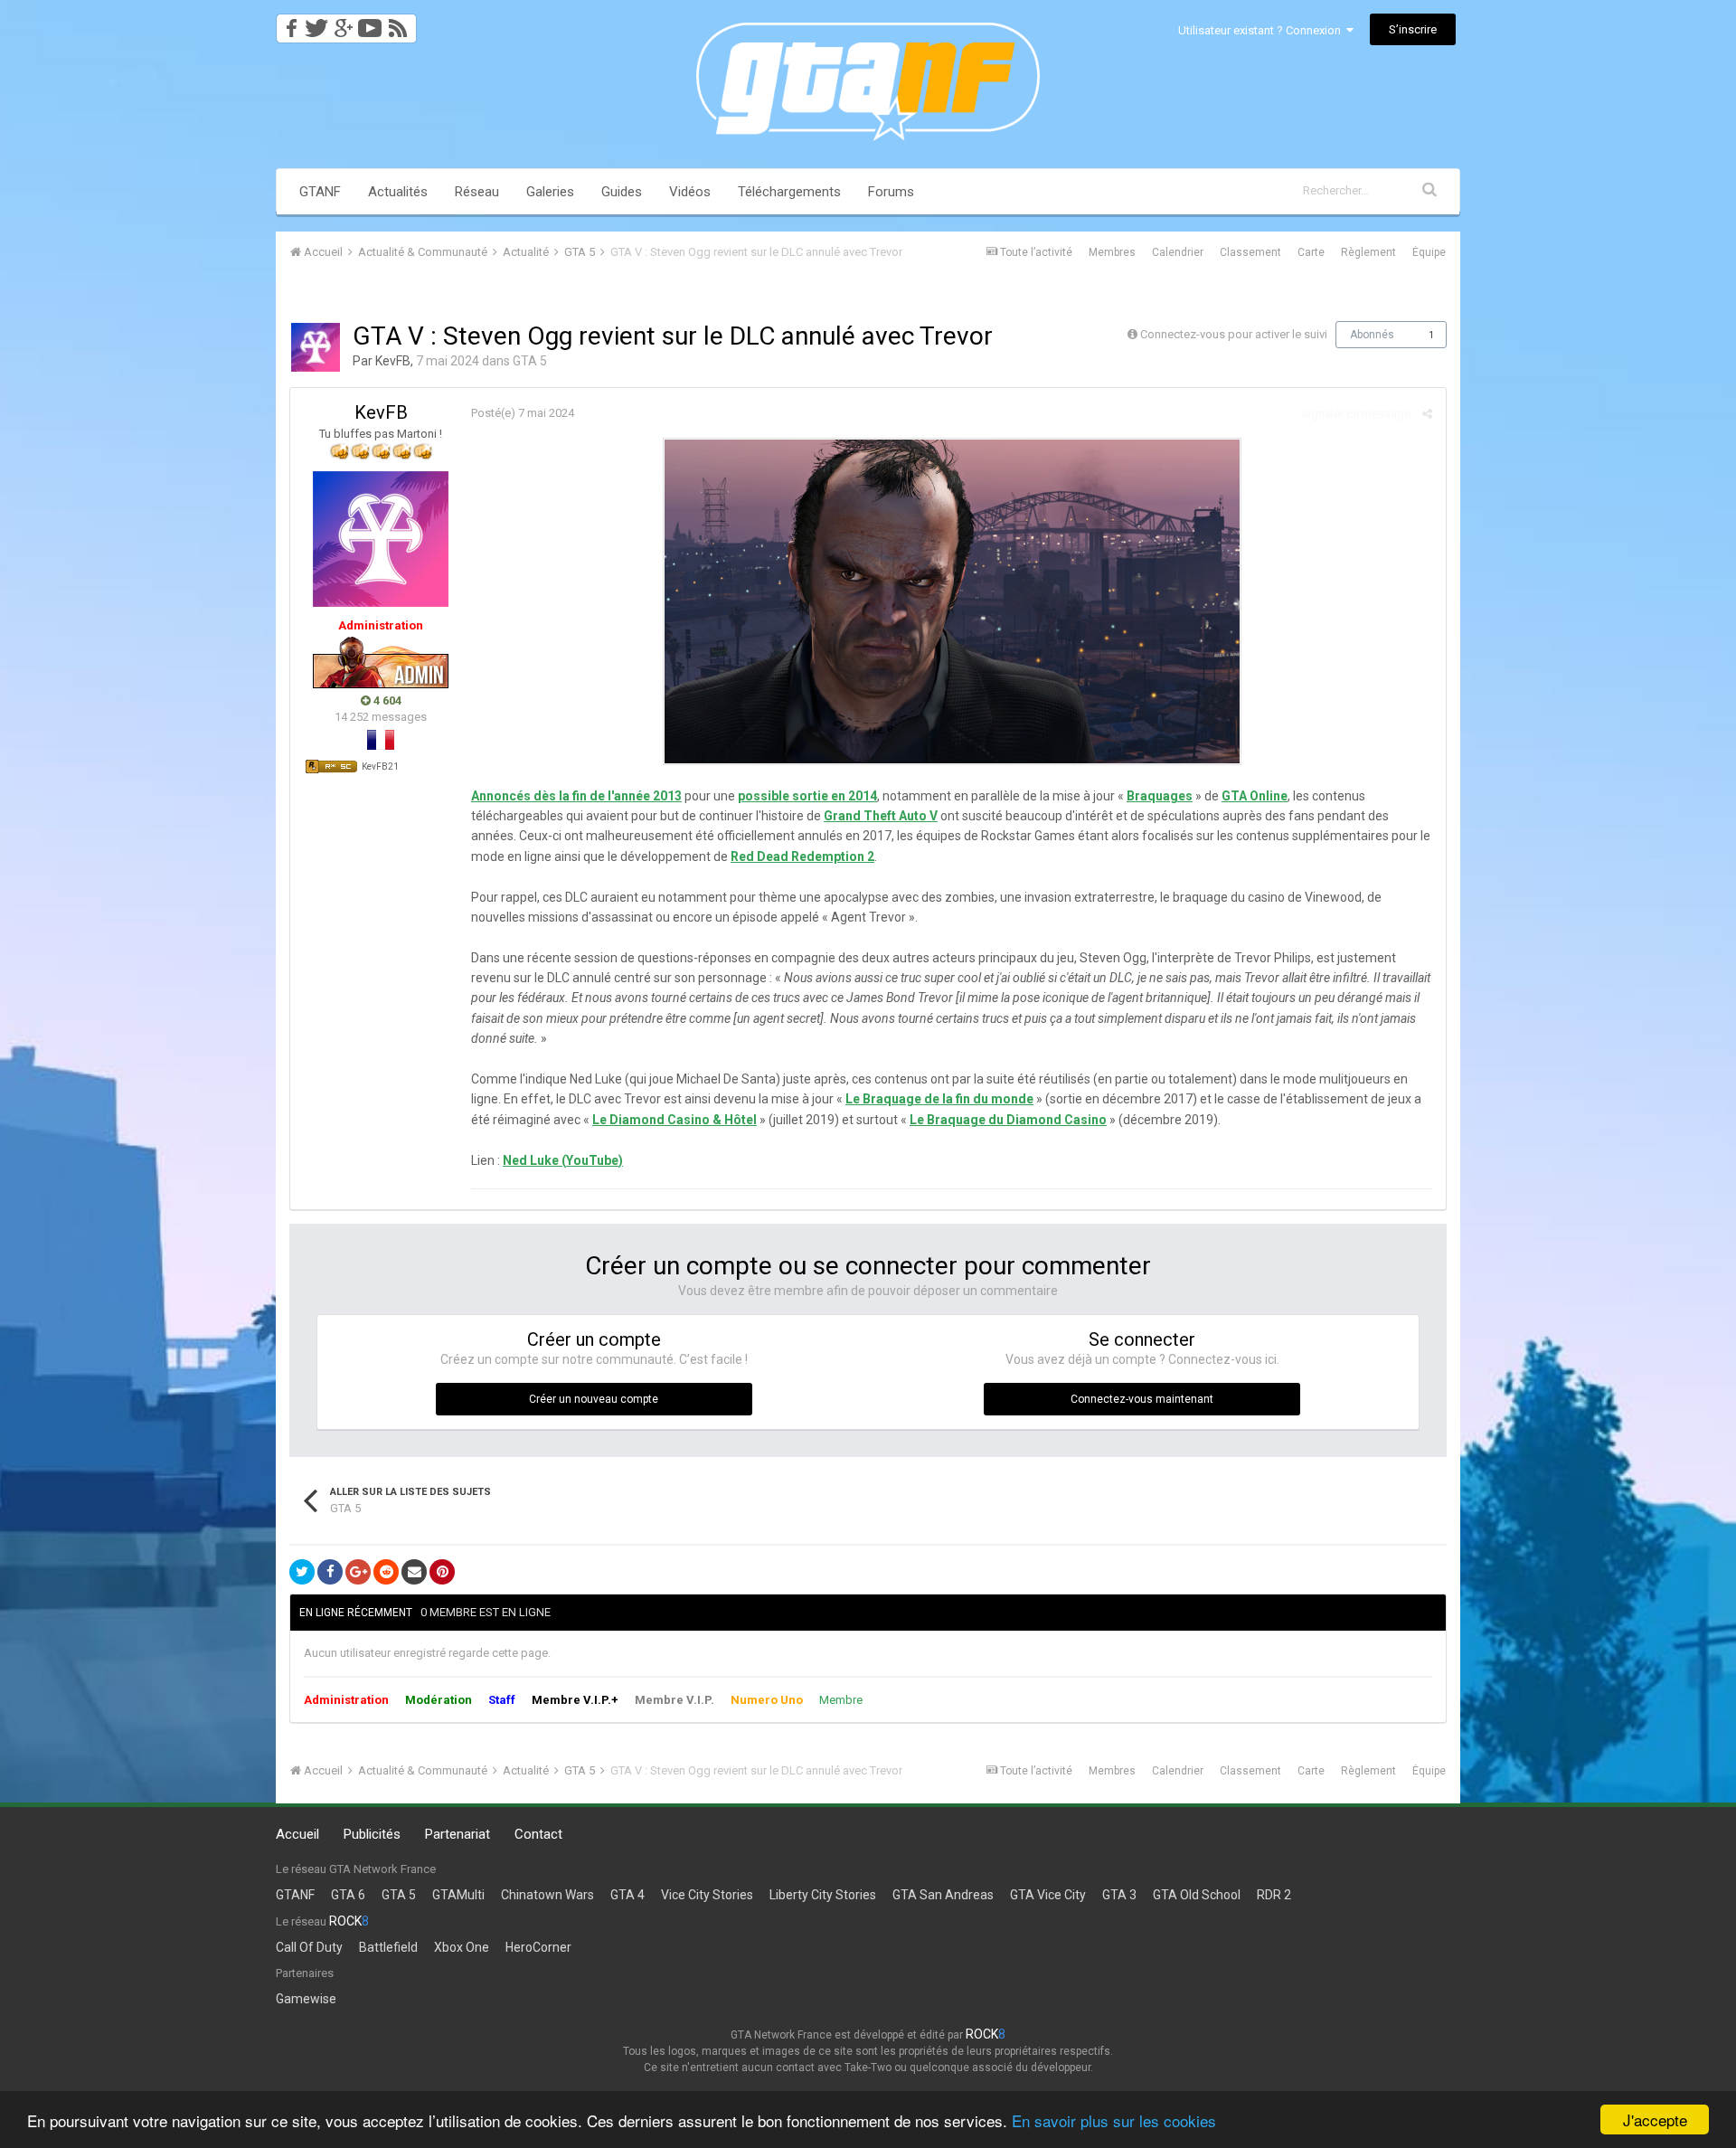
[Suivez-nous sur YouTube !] (370, 23)
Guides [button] (622, 192)
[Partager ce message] (1427, 414)
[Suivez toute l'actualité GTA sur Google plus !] (343, 23)
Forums (891, 192)
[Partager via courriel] (414, 1572)
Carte (1311, 252)
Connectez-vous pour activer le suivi (1234, 334)
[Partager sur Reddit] (386, 1572)
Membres (1112, 252)
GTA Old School (1197, 1895)
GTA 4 (627, 1895)
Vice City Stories (707, 1895)
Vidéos (690, 192)
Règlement (1368, 252)
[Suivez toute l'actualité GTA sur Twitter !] (316, 23)
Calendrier (1178, 252)
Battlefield (388, 1947)
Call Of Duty (309, 1947)
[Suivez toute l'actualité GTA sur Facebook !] (288, 23)
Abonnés (1372, 335)
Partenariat (458, 1834)
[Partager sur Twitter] (302, 1572)
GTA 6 (348, 1895)
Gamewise (306, 1999)
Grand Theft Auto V (881, 816)
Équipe (1429, 252)
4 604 (386, 700)
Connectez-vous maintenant (1142, 1399)
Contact (538, 1834)
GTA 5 (530, 361)
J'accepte (1655, 2120)
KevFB (393, 361)
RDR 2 (1274, 1895)
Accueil (297, 1834)
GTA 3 (1119, 1895)
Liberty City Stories (823, 1895)
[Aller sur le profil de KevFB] (316, 347)
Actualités (398, 192)
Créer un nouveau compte (594, 1399)
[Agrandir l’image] (952, 601)
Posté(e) (523, 413)
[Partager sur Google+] (358, 1572)
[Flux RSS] (401, 23)
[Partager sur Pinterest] (442, 1572)
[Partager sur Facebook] (330, 1572)
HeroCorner (538, 1947)
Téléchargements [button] (789, 192)
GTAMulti (458, 1895)
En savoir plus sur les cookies (1114, 2120)
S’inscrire (1413, 29)
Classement (1250, 252)
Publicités (372, 1834)
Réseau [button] (477, 192)
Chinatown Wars (547, 1895)
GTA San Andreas (943, 1895)
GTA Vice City (1048, 1895)
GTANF (320, 192)
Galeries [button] (550, 192)
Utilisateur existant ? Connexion (1262, 30)
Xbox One (462, 1947)
